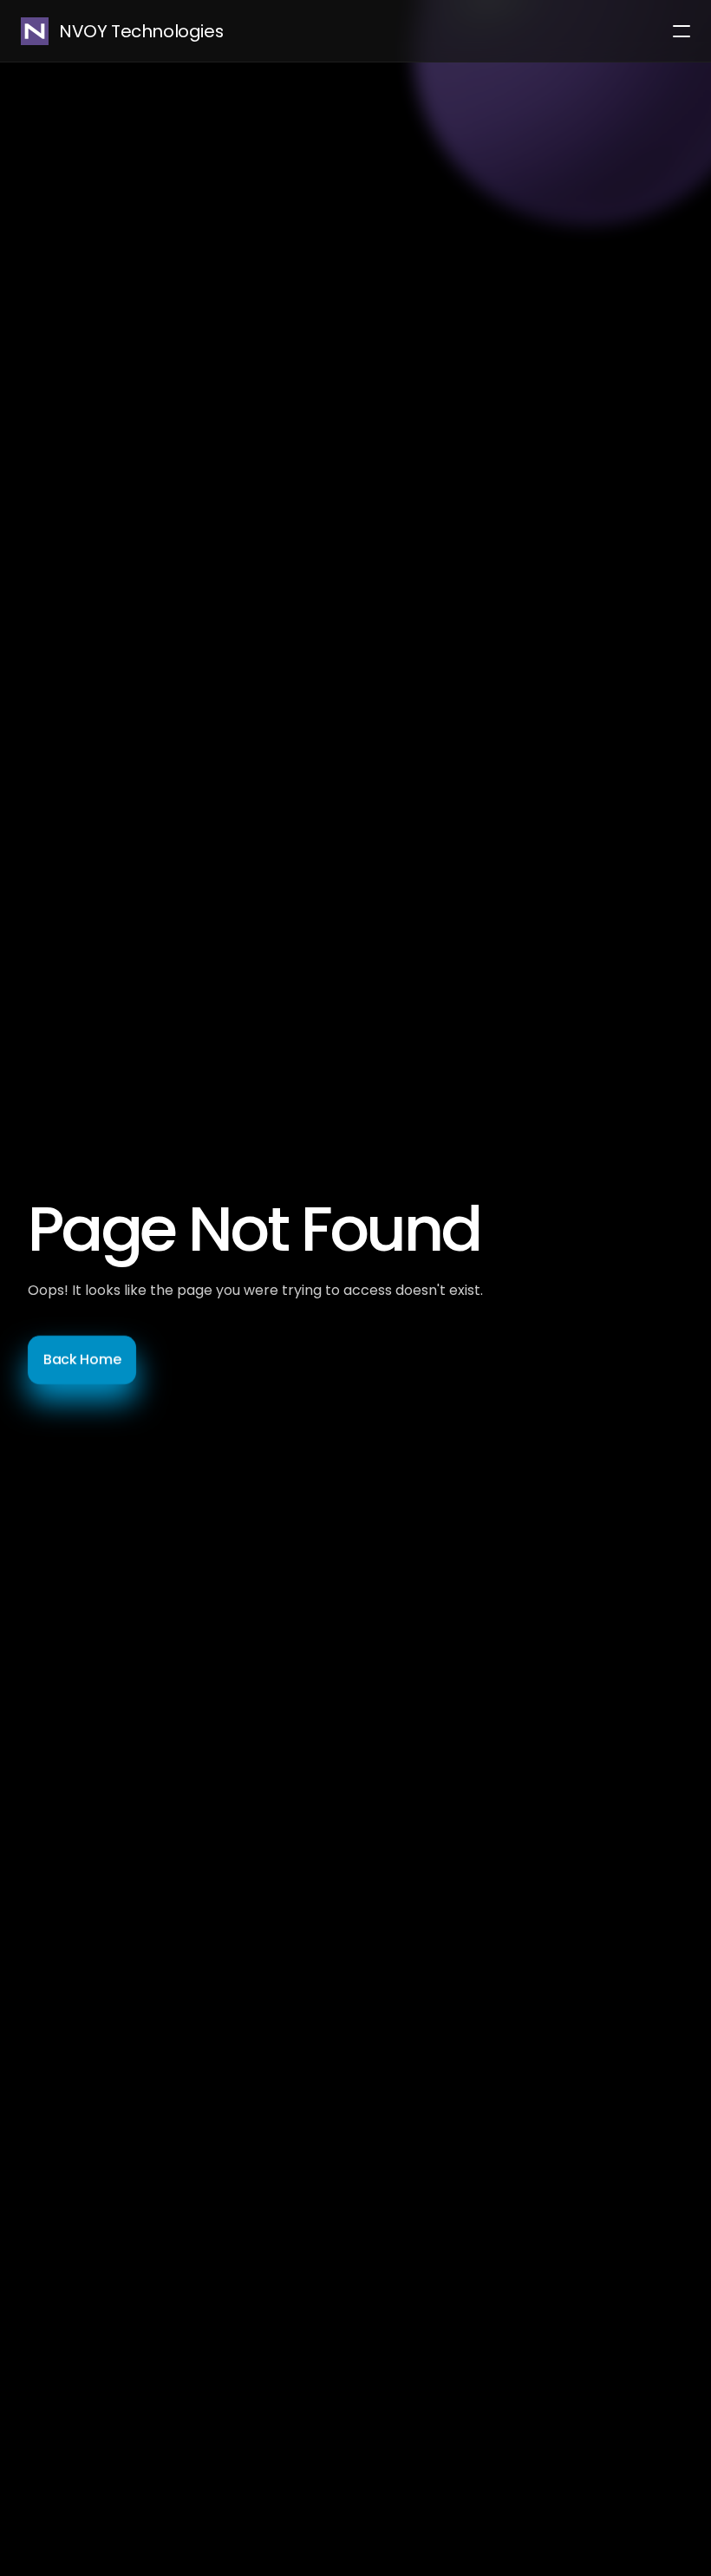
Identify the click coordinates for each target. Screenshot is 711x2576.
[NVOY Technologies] (35, 31)
